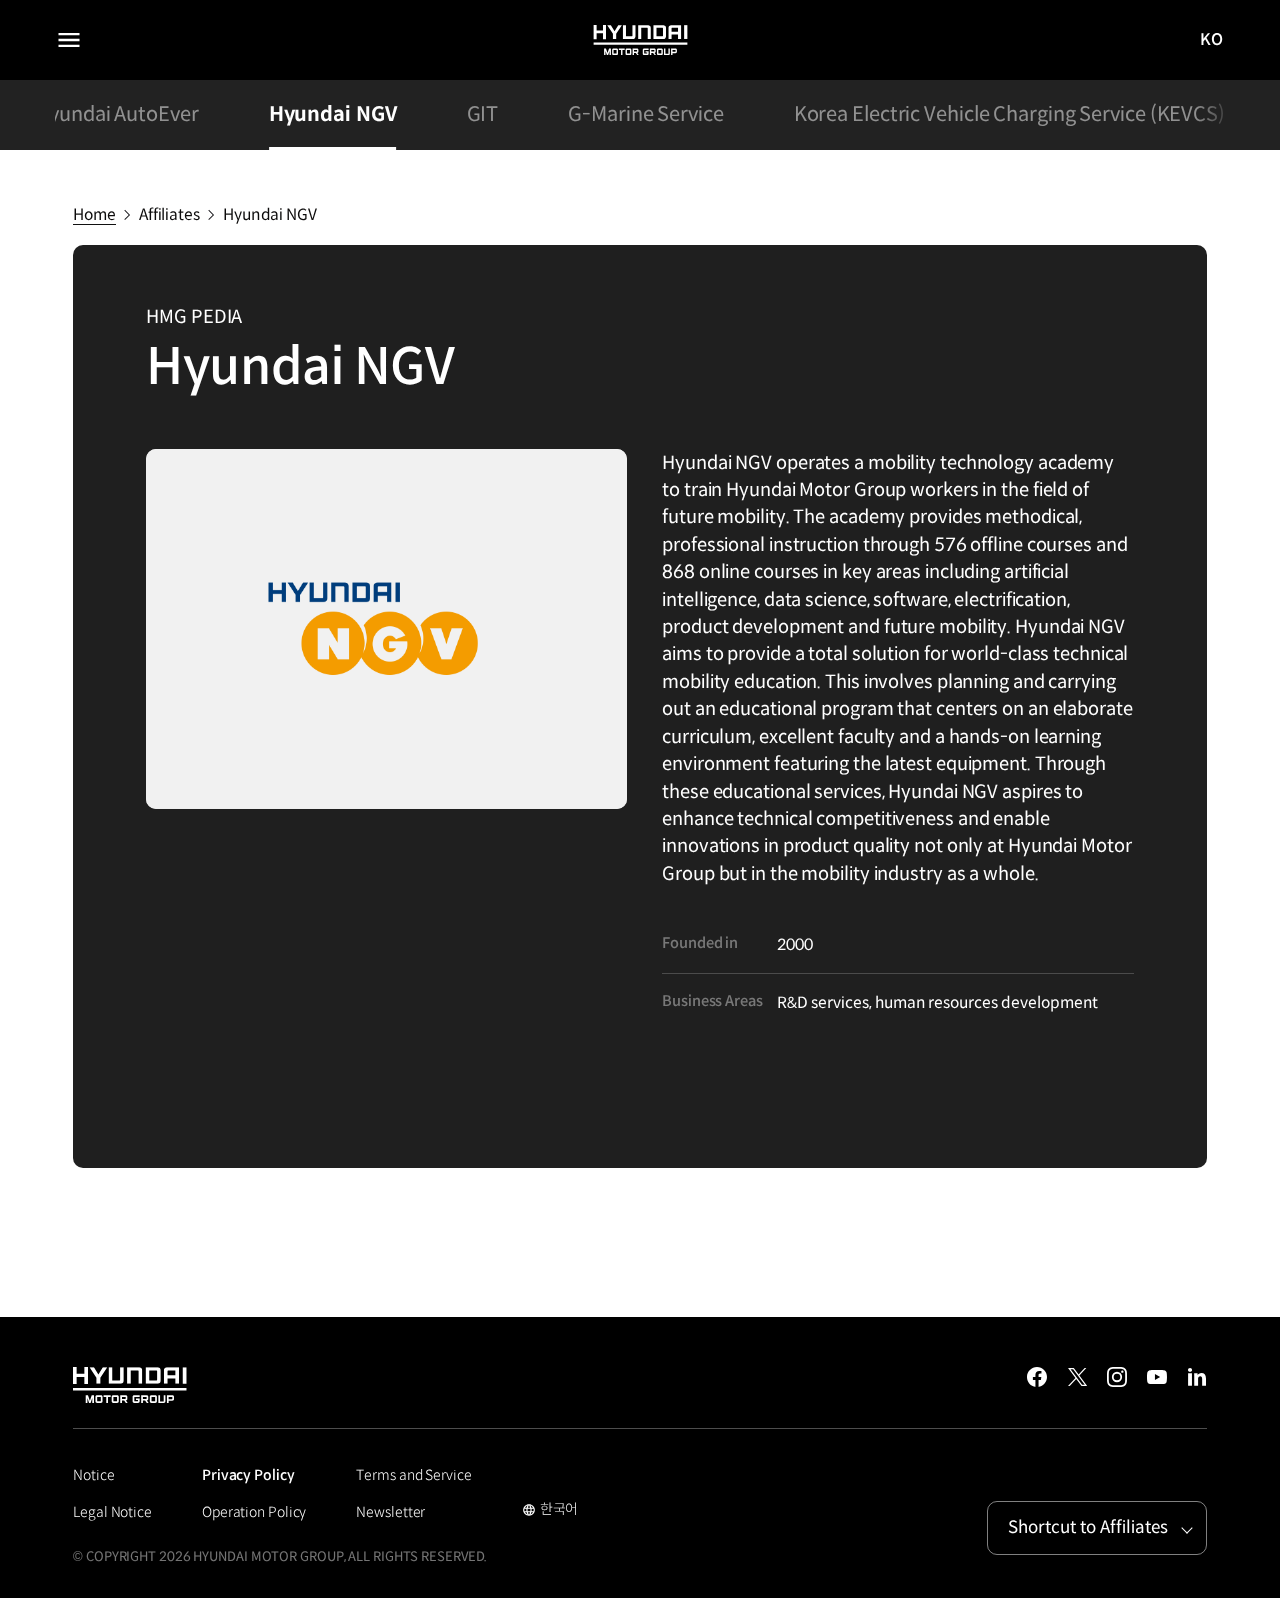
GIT (483, 114)
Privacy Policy (248, 1475)
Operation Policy (254, 1512)
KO (1212, 40)
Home (94, 214)
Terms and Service (413, 1475)
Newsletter (390, 1512)
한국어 (550, 1511)
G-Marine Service (645, 114)
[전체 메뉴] (69, 40)
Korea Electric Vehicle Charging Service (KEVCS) (1009, 114)
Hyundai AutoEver (116, 114)
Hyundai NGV (333, 114)
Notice (93, 1475)
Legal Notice (112, 1512)
